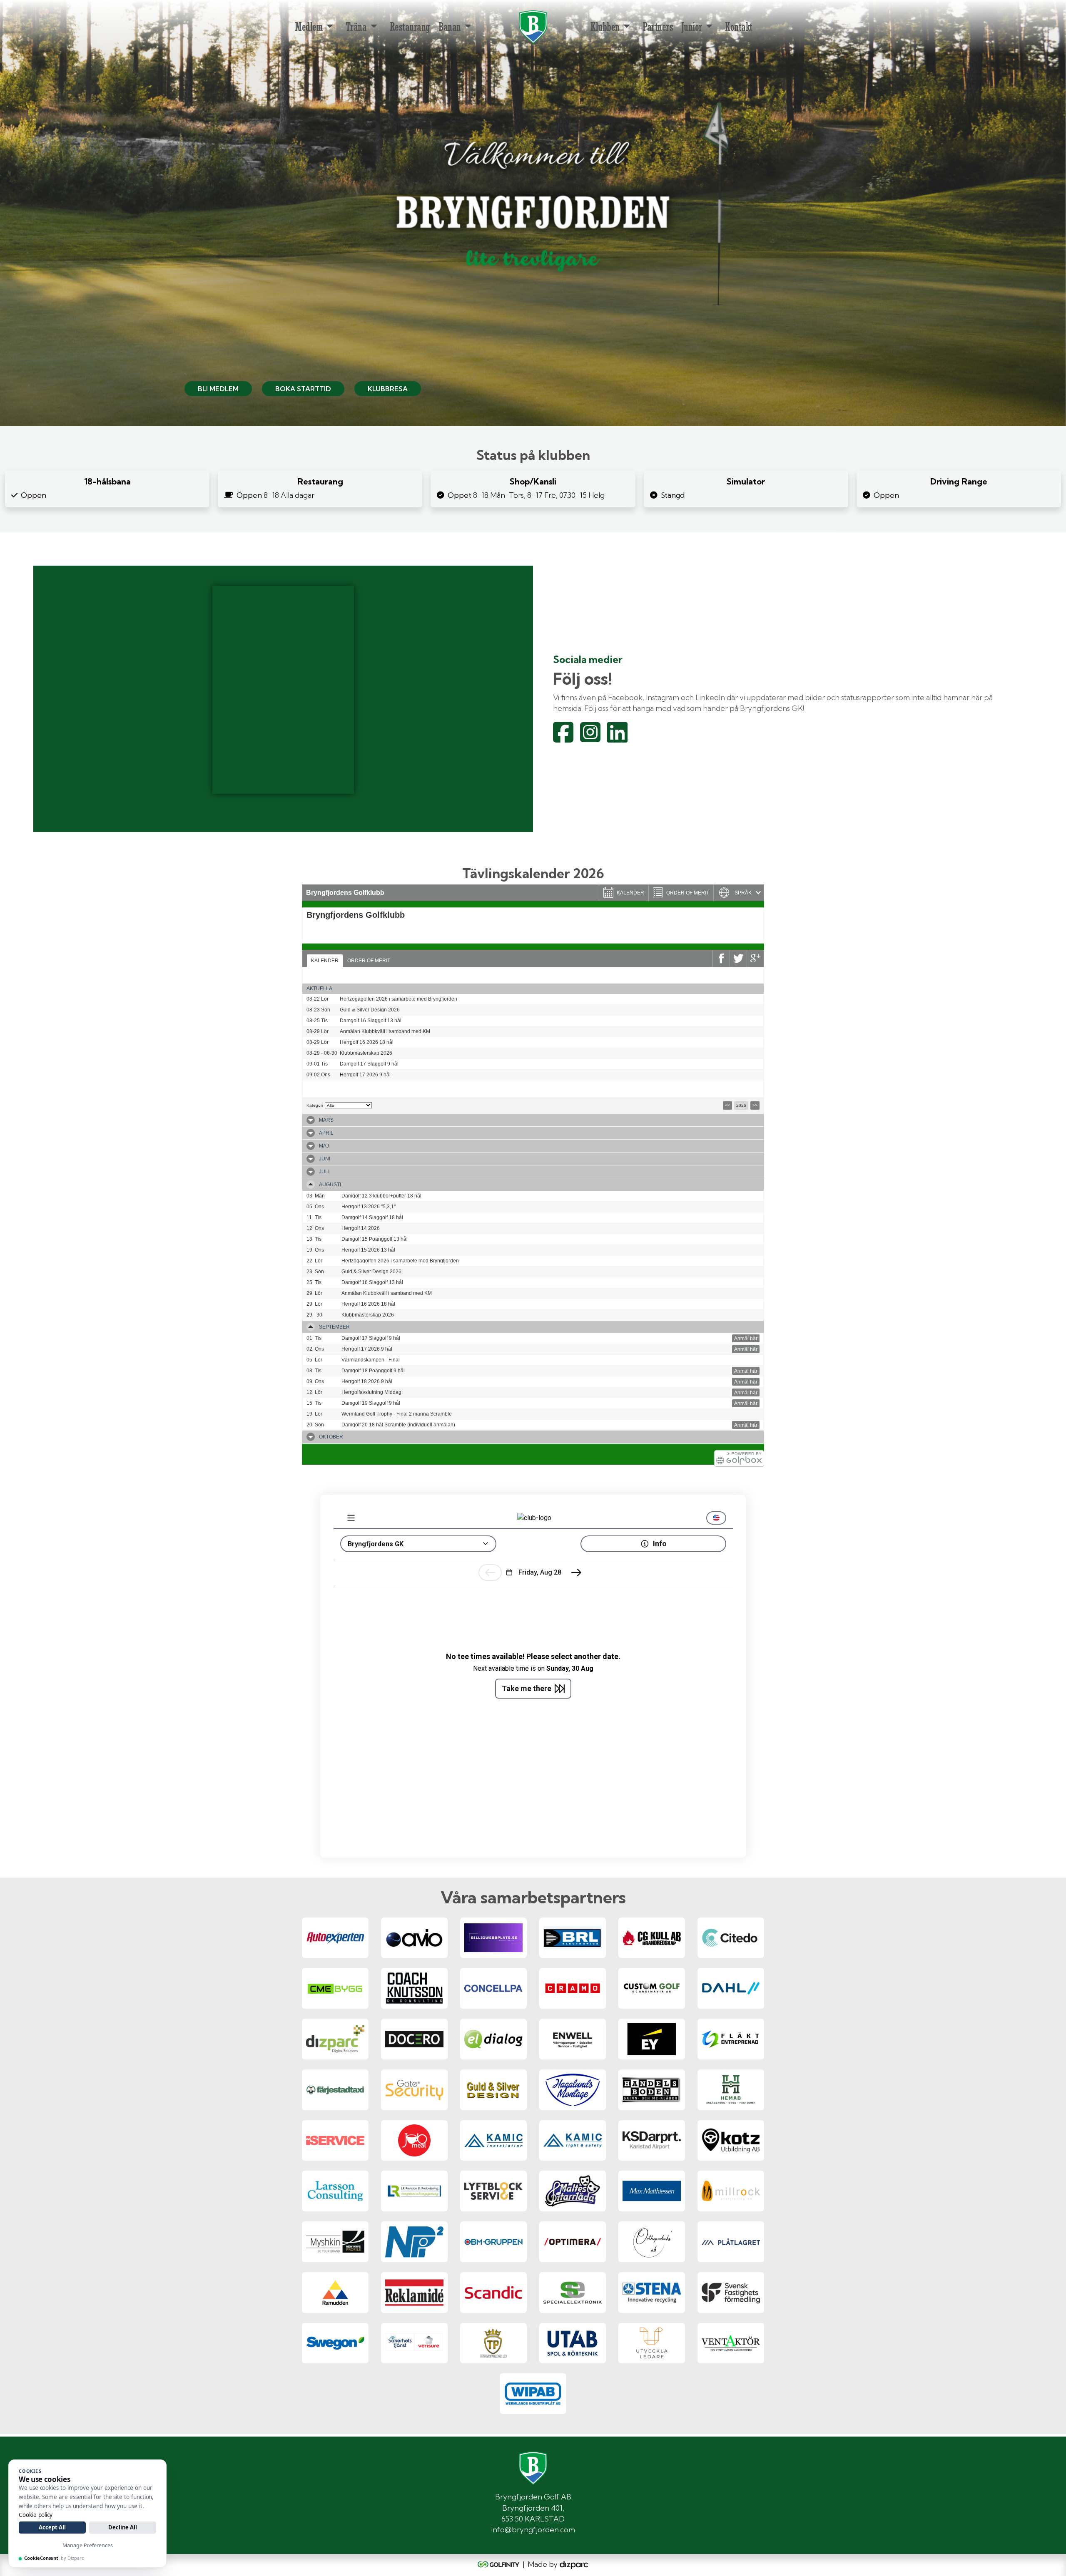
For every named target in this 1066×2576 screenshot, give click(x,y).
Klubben (605, 27)
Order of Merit (369, 961)
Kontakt (739, 27)
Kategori (315, 1105)
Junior (691, 27)
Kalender (325, 961)
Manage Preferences (88, 2545)
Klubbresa (388, 389)
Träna (356, 27)
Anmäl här (746, 999)
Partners (658, 27)
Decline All (123, 2527)
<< (727, 1105)
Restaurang (410, 27)
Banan (450, 27)
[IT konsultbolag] (574, 2564)
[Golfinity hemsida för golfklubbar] (499, 2564)
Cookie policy (36, 2515)
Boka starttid (303, 389)
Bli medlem (218, 389)
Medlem (309, 27)
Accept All (52, 2527)
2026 (741, 1105)
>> (755, 1105)
